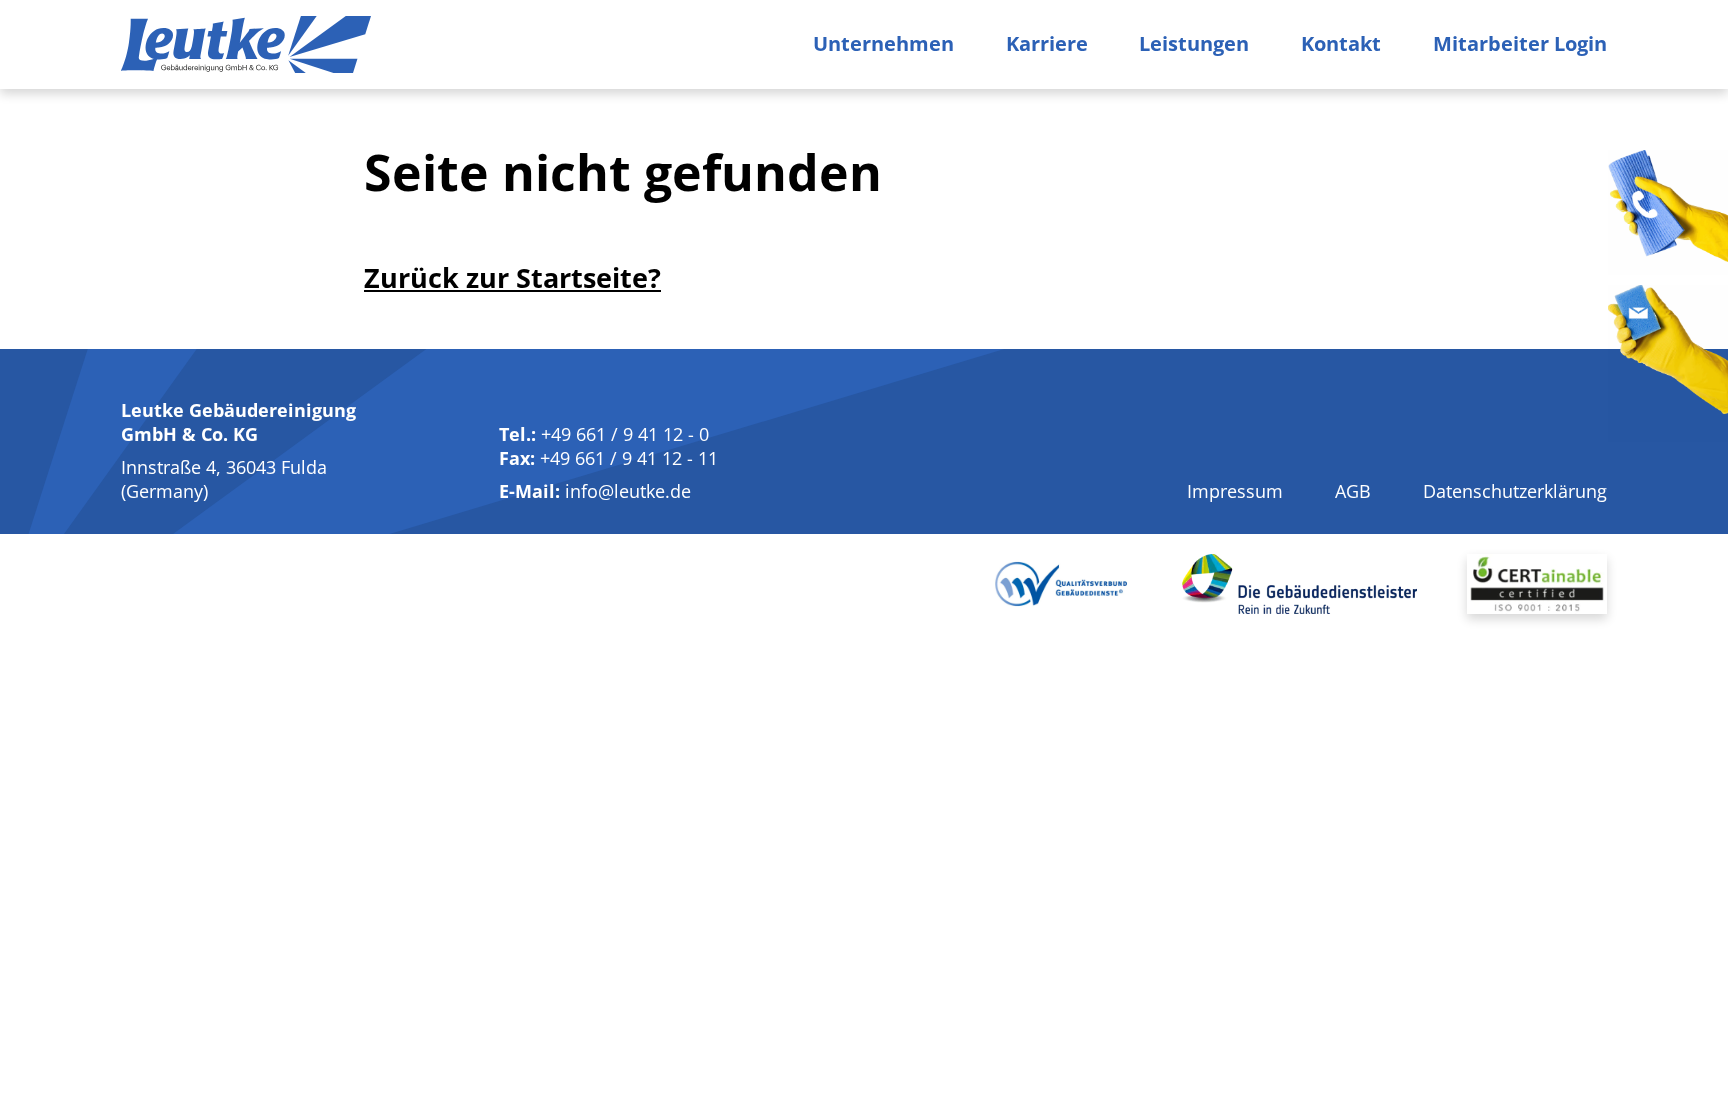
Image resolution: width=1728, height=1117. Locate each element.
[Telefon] (1668, 212)
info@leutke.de (628, 491)
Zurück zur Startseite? (512, 277)
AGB (1353, 491)
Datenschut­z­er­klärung (1515, 491)
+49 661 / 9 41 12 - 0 (625, 434)
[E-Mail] (1668, 363)
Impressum (1235, 491)
